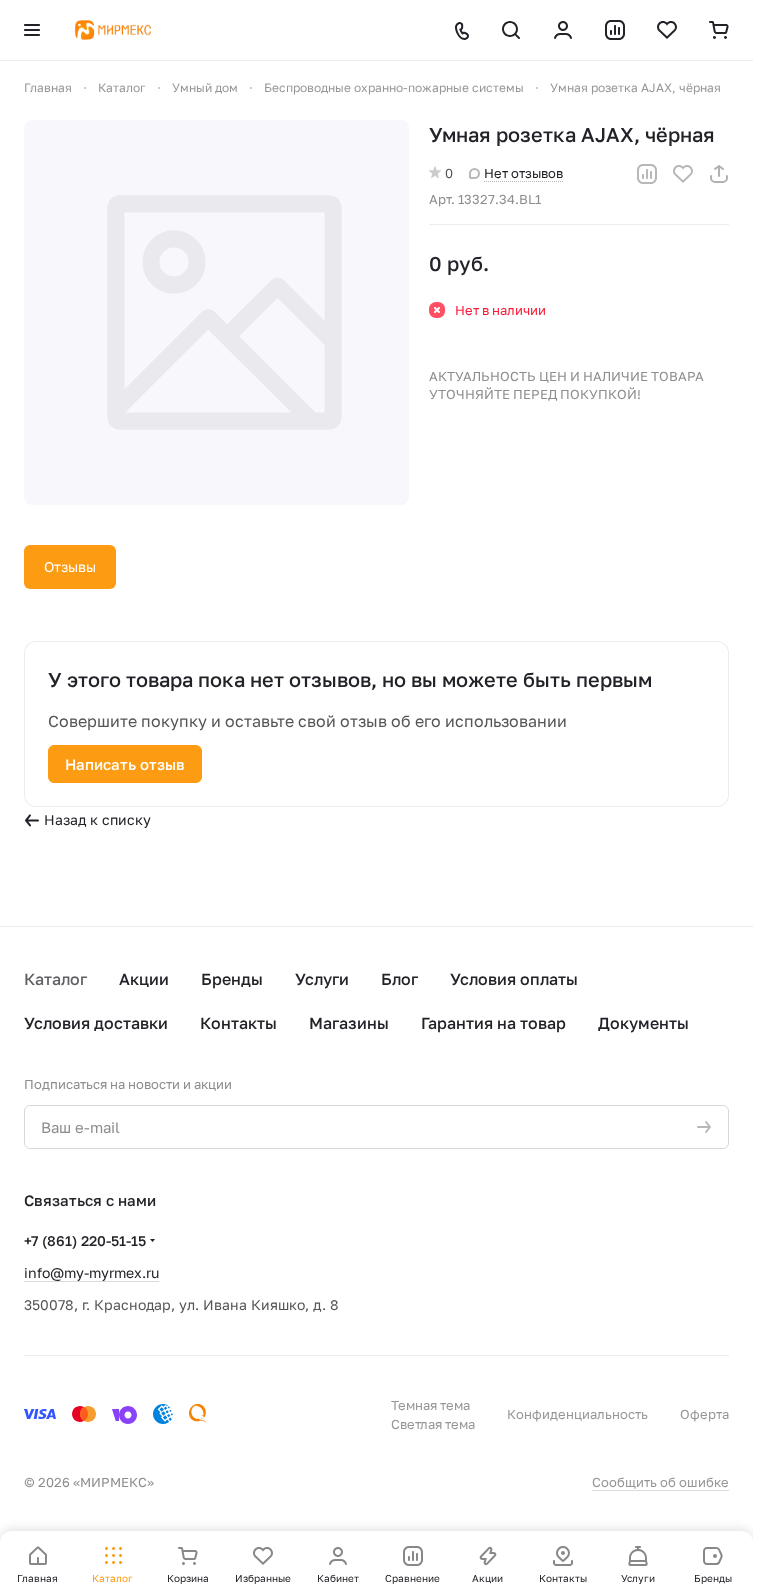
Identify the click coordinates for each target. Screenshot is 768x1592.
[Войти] (563, 30)
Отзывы (70, 566)
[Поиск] (511, 30)
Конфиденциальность (577, 1414)
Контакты (238, 1023)
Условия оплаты (514, 979)
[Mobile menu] (32, 30)
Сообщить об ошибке (660, 1482)
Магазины (349, 1023)
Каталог (55, 979)
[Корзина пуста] (719, 30)
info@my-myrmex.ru (91, 1272)
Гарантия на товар (493, 1023)
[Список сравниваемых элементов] (615, 30)
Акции (144, 979)
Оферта (704, 1414)
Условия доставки (96, 1023)
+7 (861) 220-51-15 (85, 1240)
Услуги (322, 979)
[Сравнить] (647, 174)
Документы (643, 1023)
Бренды (232, 979)
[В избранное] (683, 174)
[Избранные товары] (667, 30)
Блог (399, 979)
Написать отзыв (125, 764)
